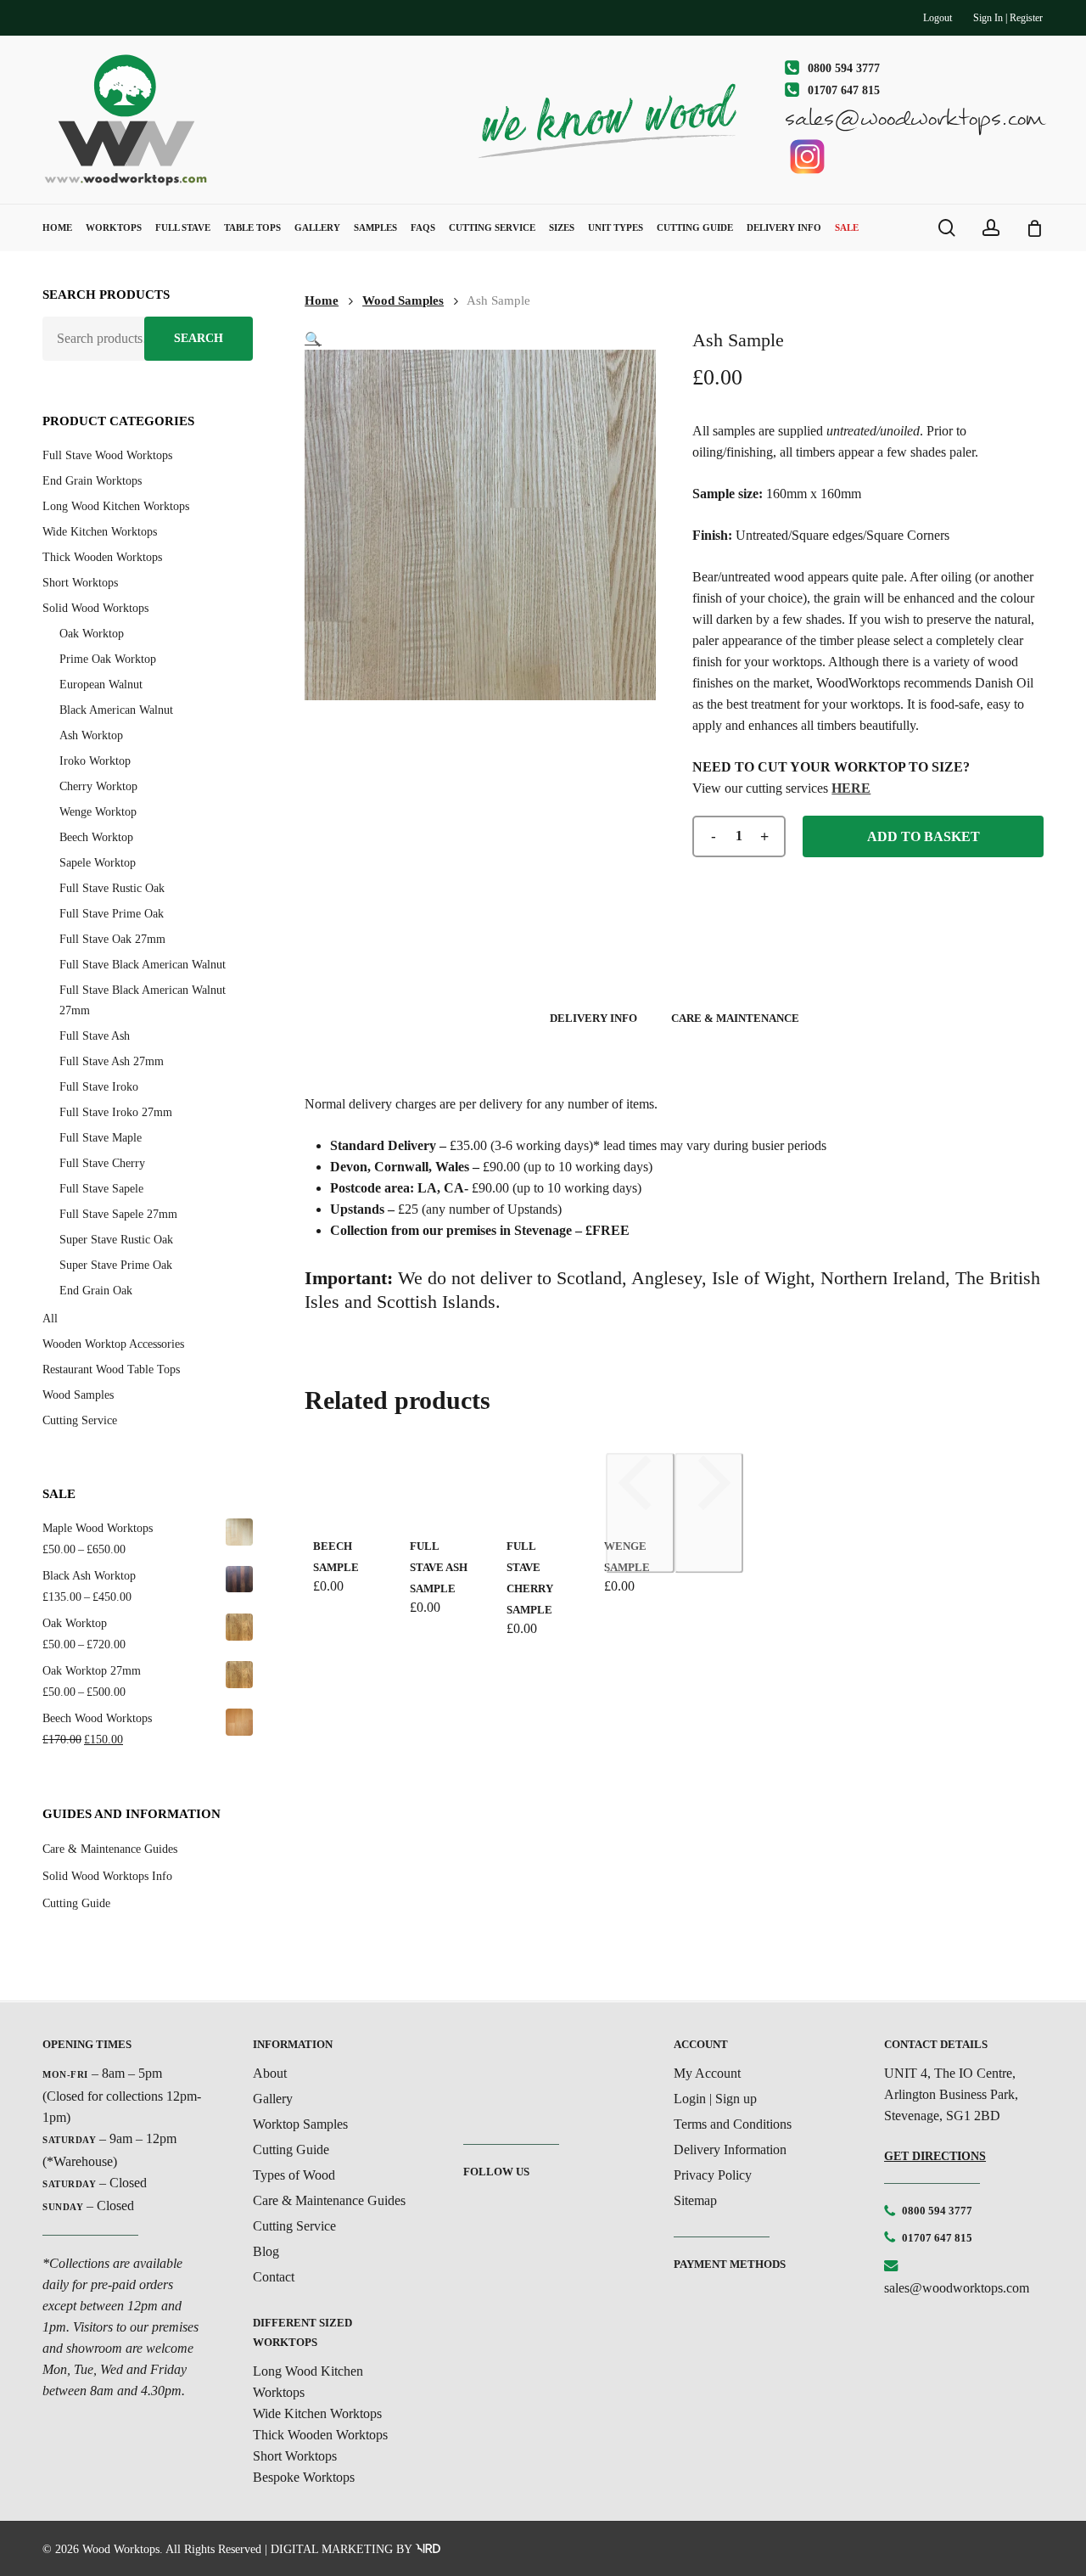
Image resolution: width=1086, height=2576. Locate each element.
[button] (313, 339)
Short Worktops (80, 583)
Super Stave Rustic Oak (116, 1240)
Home (322, 300)
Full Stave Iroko (99, 1087)
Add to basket (924, 836)
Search (199, 338)
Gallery (273, 2099)
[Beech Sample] (344, 1485)
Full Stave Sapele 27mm (118, 1214)
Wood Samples (78, 1395)
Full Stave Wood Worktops (107, 455)
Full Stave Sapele (101, 1189)
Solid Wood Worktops (95, 608)
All (50, 1319)
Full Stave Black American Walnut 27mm (143, 1000)
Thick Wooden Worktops (102, 557)
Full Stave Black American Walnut (143, 965)
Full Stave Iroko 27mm (116, 1112)
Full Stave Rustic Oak (112, 888)
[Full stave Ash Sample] (441, 1485)
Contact (274, 2277)
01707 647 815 (937, 2238)
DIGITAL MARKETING (332, 2549)
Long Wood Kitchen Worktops (116, 506)
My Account (707, 2073)
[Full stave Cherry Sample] (538, 1485)
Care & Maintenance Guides (110, 1849)
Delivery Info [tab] (593, 1018)
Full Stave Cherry (102, 1163)
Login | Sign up (715, 2099)
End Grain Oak (96, 1291)
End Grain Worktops (92, 481)
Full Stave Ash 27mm (112, 1061)
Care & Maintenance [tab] (735, 1018)
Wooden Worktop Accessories (113, 1344)
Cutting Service (80, 1420)
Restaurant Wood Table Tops (111, 1369)
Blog (266, 2251)
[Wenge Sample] (635, 1485)
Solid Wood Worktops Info (107, 1876)
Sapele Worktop (98, 863)
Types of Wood (294, 2175)
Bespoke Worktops (304, 2477)
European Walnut (101, 685)
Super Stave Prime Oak (116, 1265)
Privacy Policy (713, 2175)
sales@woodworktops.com (957, 2288)
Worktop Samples (300, 2124)
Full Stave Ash (95, 1036)
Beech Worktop (96, 837)
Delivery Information (730, 2149)
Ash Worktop (91, 735)
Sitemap (695, 2200)
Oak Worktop (92, 634)
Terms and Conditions (733, 2124)
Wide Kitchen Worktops (100, 532)
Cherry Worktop (98, 786)
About (270, 2073)
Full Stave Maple (101, 1138)
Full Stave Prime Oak (112, 914)
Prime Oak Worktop (108, 659)
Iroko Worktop (95, 761)
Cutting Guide (76, 1903)
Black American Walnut (116, 710)
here (851, 788)
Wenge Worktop (98, 812)
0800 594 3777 (937, 2211)
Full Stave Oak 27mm (112, 939)
